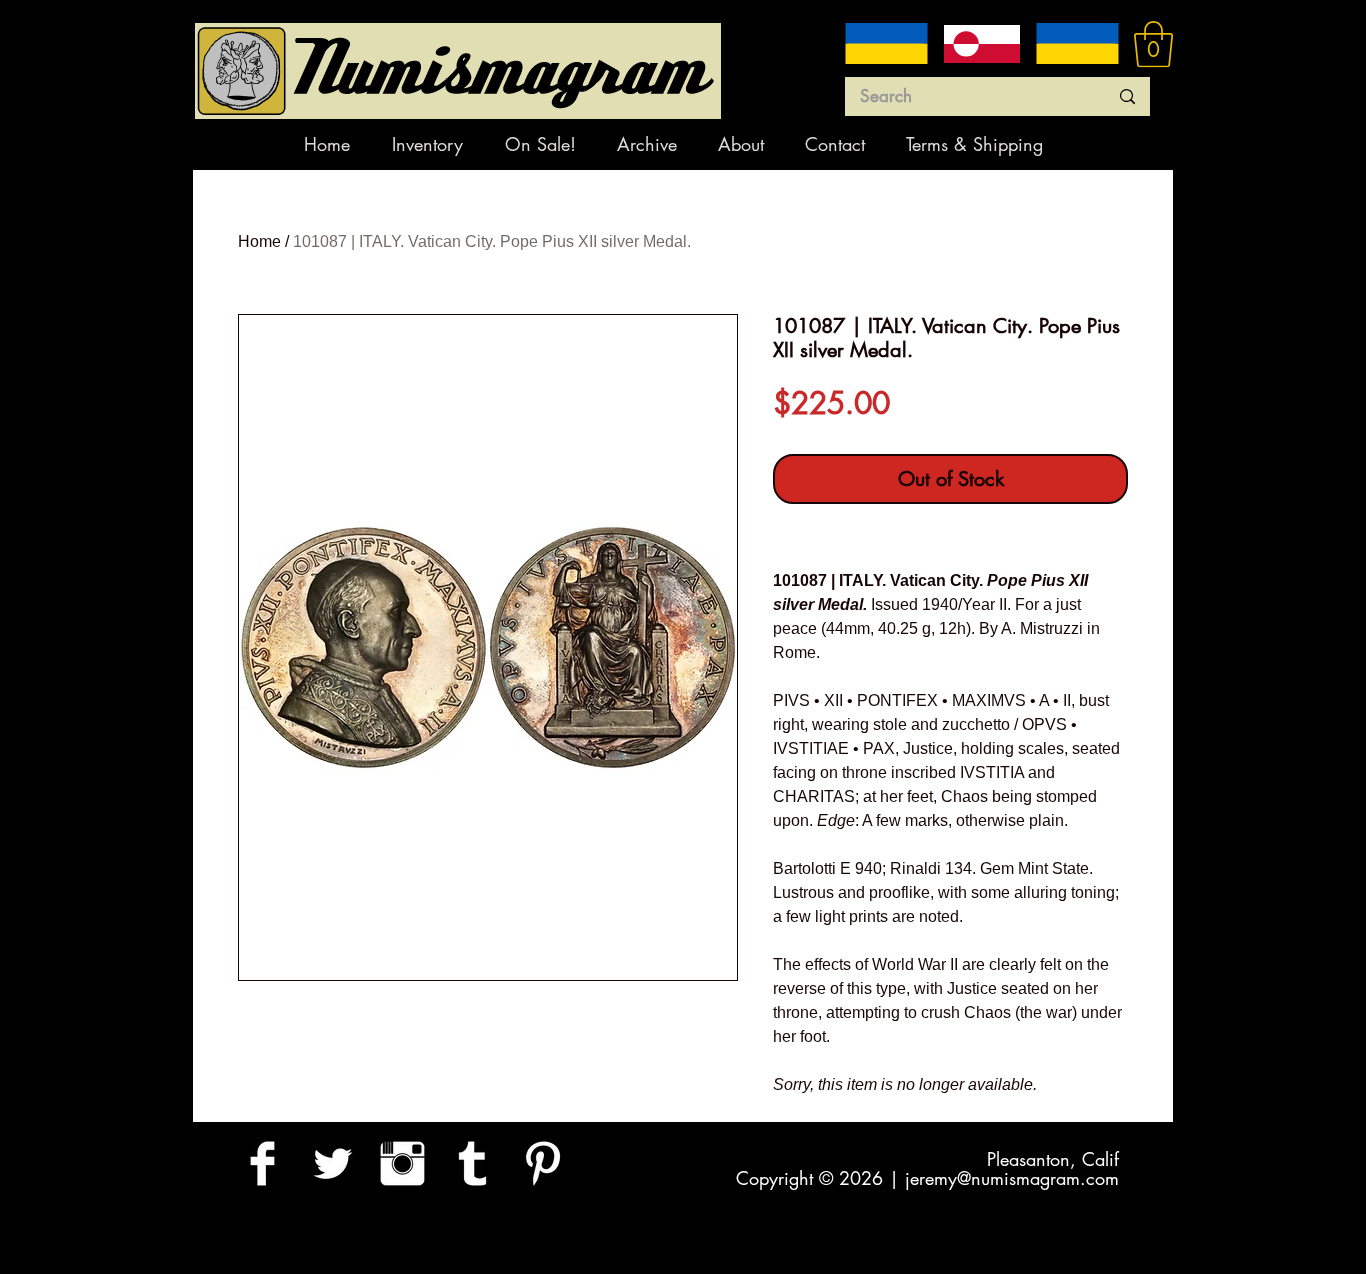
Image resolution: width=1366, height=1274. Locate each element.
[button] (1153, 44)
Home (259, 241)
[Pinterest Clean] (542, 1163)
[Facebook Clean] (262, 1163)
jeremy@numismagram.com (1012, 1178)
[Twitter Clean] (332, 1163)
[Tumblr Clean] (472, 1163)
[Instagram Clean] (402, 1163)
